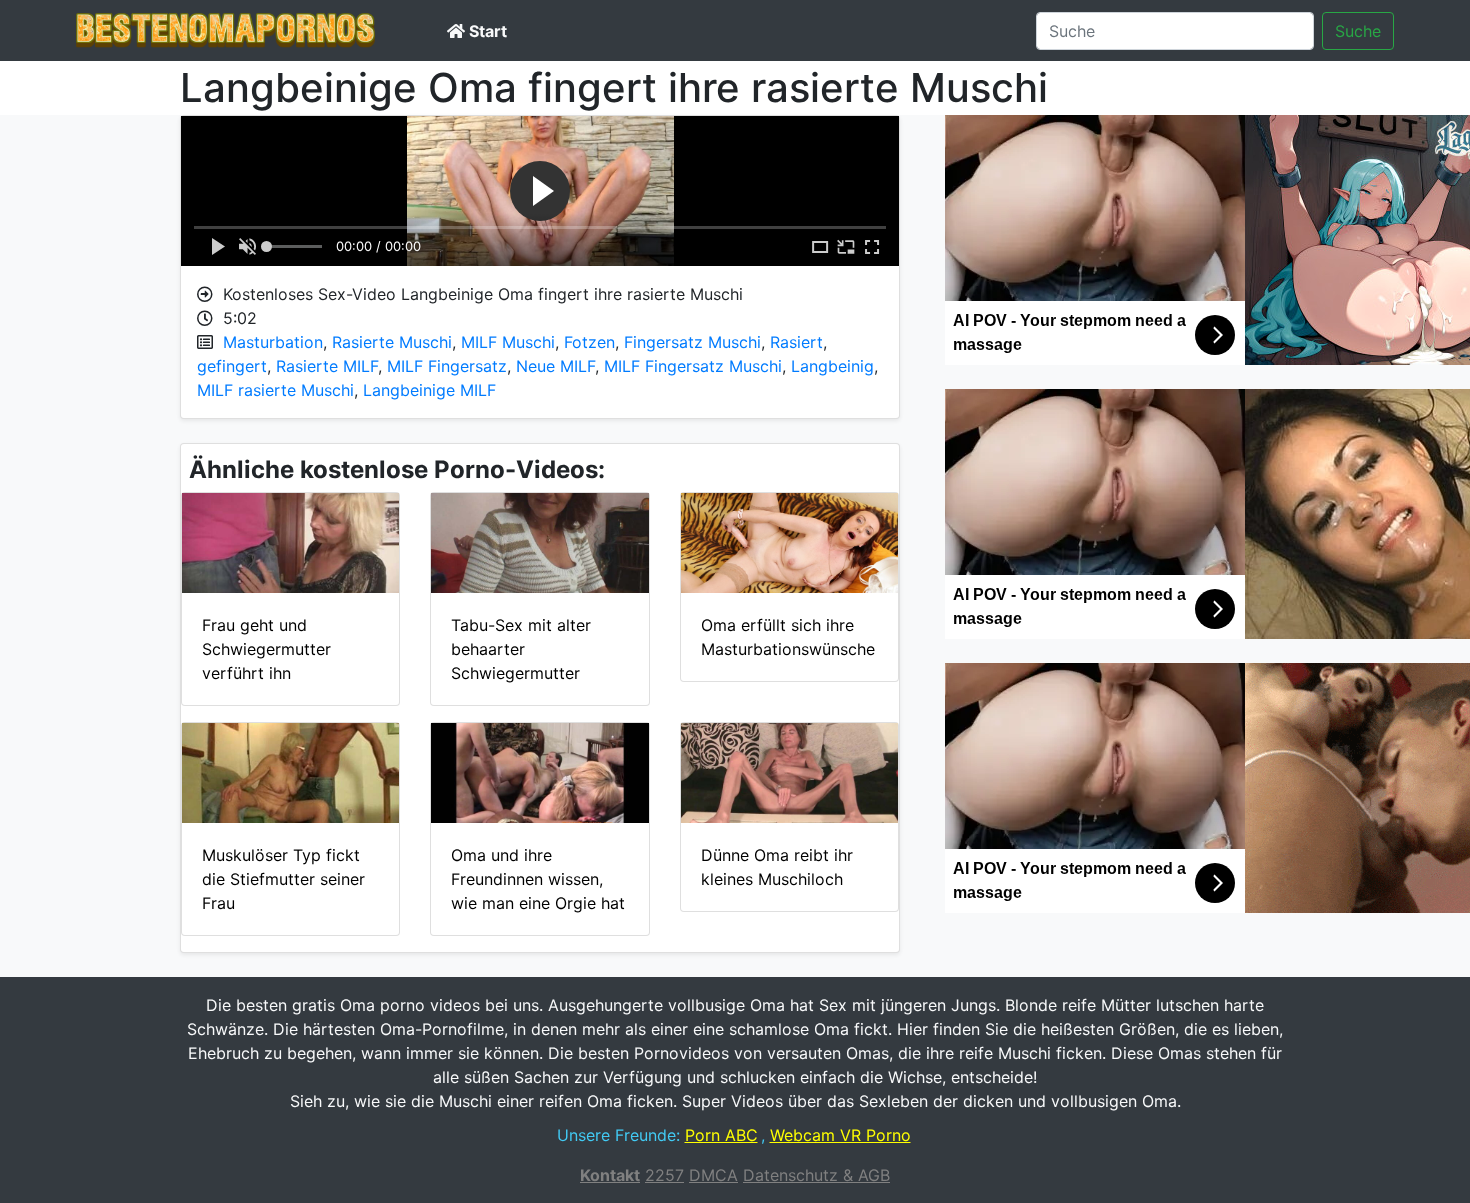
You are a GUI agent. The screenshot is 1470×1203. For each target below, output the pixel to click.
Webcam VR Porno (840, 1135)
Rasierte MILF (327, 366)
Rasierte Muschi (392, 342)
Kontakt (610, 1175)
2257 (664, 1175)
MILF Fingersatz (447, 366)
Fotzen (589, 342)
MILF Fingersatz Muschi (693, 366)
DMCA (713, 1175)
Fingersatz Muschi (692, 342)
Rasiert (796, 342)
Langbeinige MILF (429, 390)
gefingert (232, 366)
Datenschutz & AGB (816, 1175)
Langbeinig (832, 366)
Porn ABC (721, 1135)
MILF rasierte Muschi (275, 390)
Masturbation (273, 342)
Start (486, 31)
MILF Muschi (508, 342)
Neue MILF (555, 366)
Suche (1358, 31)
